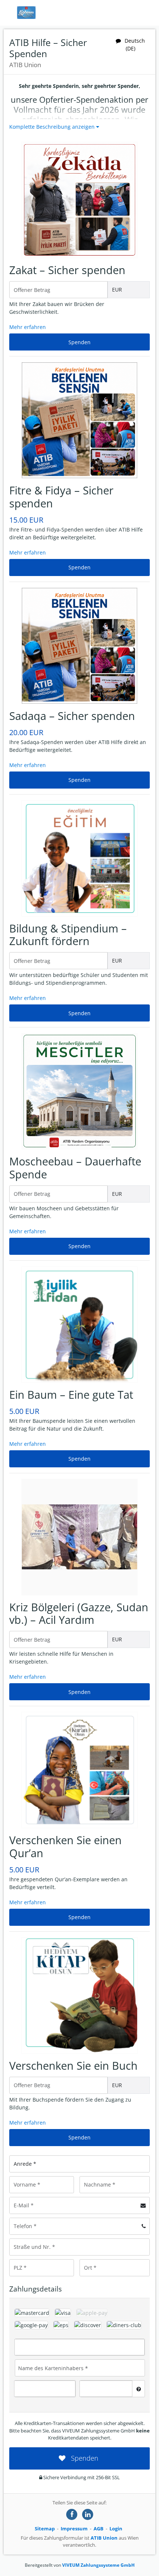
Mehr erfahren (28, 327)
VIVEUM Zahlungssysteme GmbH (98, 2565)
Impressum (74, 2529)
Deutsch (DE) (135, 45)
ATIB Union (104, 2538)
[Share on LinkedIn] (88, 2514)
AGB (99, 2529)
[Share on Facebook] (72, 2514)
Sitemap (45, 2529)
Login (116, 2529)
